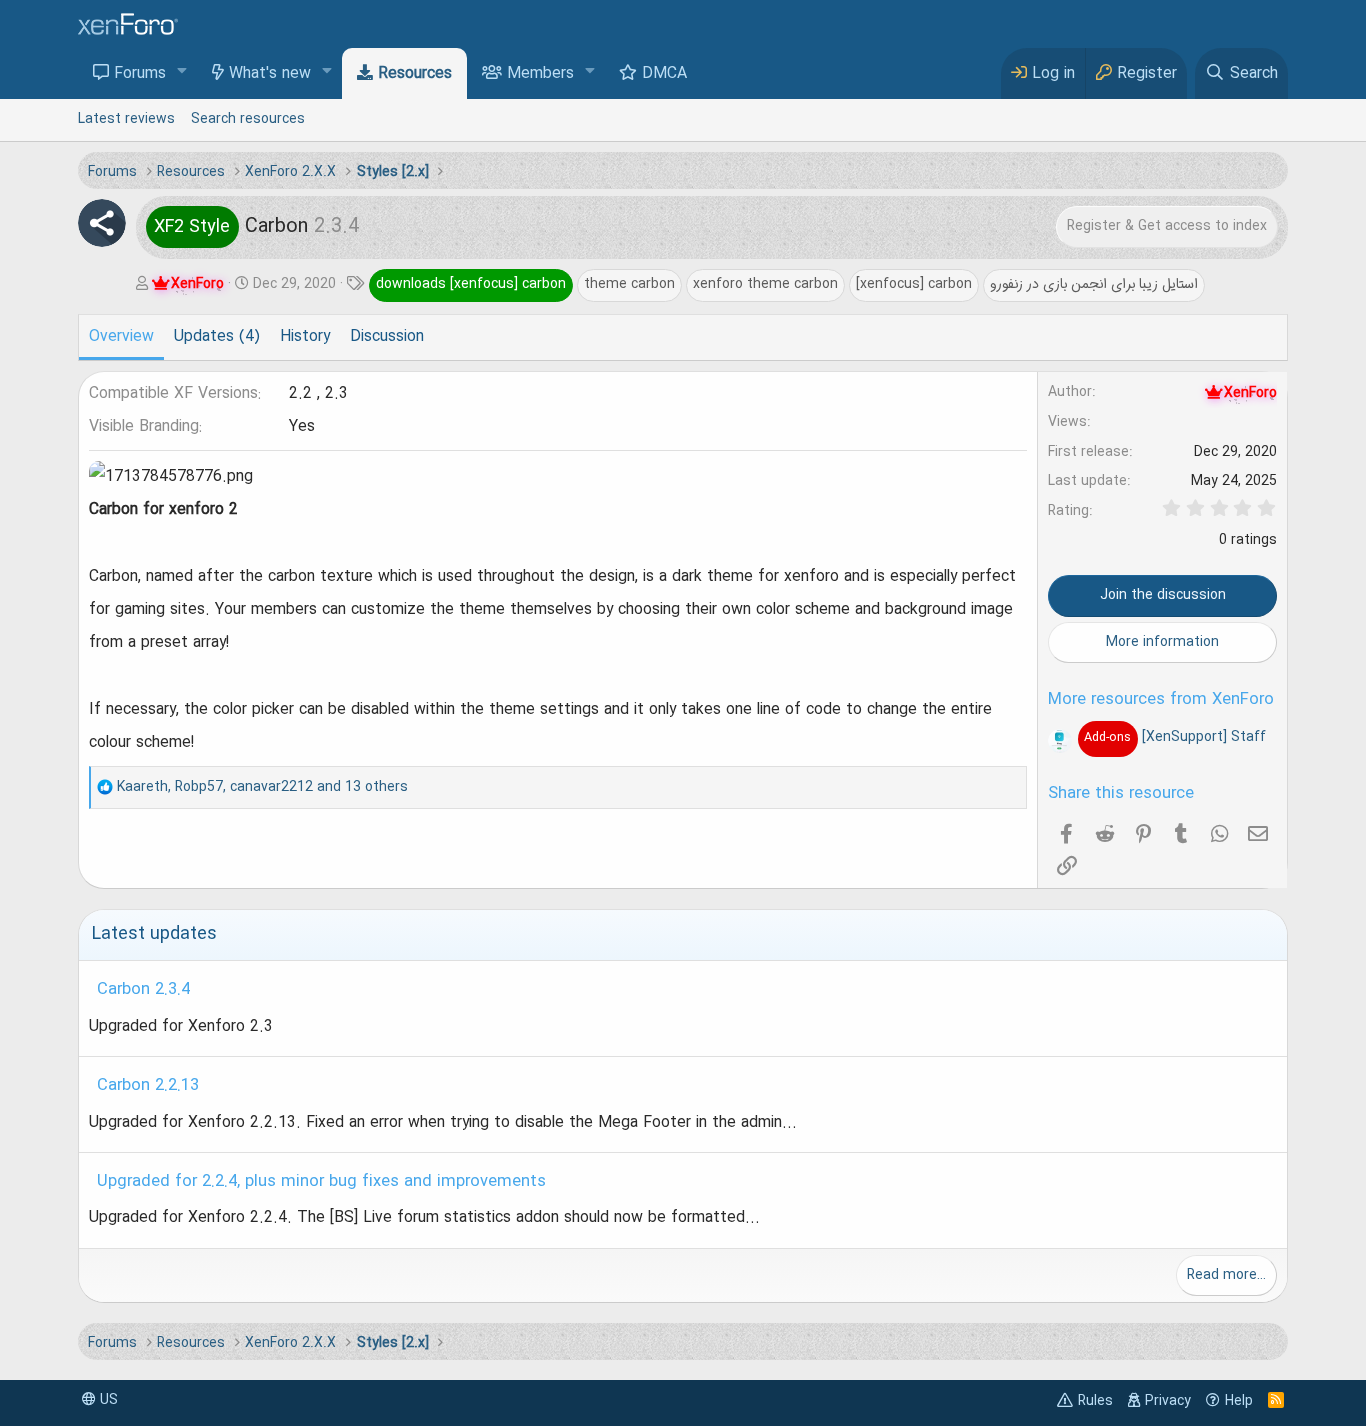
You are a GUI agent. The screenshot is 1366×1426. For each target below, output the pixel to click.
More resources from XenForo (1161, 700)
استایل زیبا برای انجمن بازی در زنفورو (1094, 284)
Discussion (387, 337)
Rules (1095, 1401)
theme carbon (629, 284)
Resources (415, 74)
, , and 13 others (262, 787)
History (305, 337)
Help (1239, 1401)
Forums (140, 74)
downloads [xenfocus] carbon (471, 284)
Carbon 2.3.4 (143, 990)
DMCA (664, 74)
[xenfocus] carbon (914, 284)
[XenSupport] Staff (1174, 737)
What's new (270, 74)
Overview (121, 337)
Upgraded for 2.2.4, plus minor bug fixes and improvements (321, 1182)
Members (540, 74)
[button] (182, 72)
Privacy (1168, 1401)
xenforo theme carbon (765, 284)
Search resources (248, 119)
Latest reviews (126, 119)
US (107, 1400)
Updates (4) (217, 337)
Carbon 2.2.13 (148, 1086)
